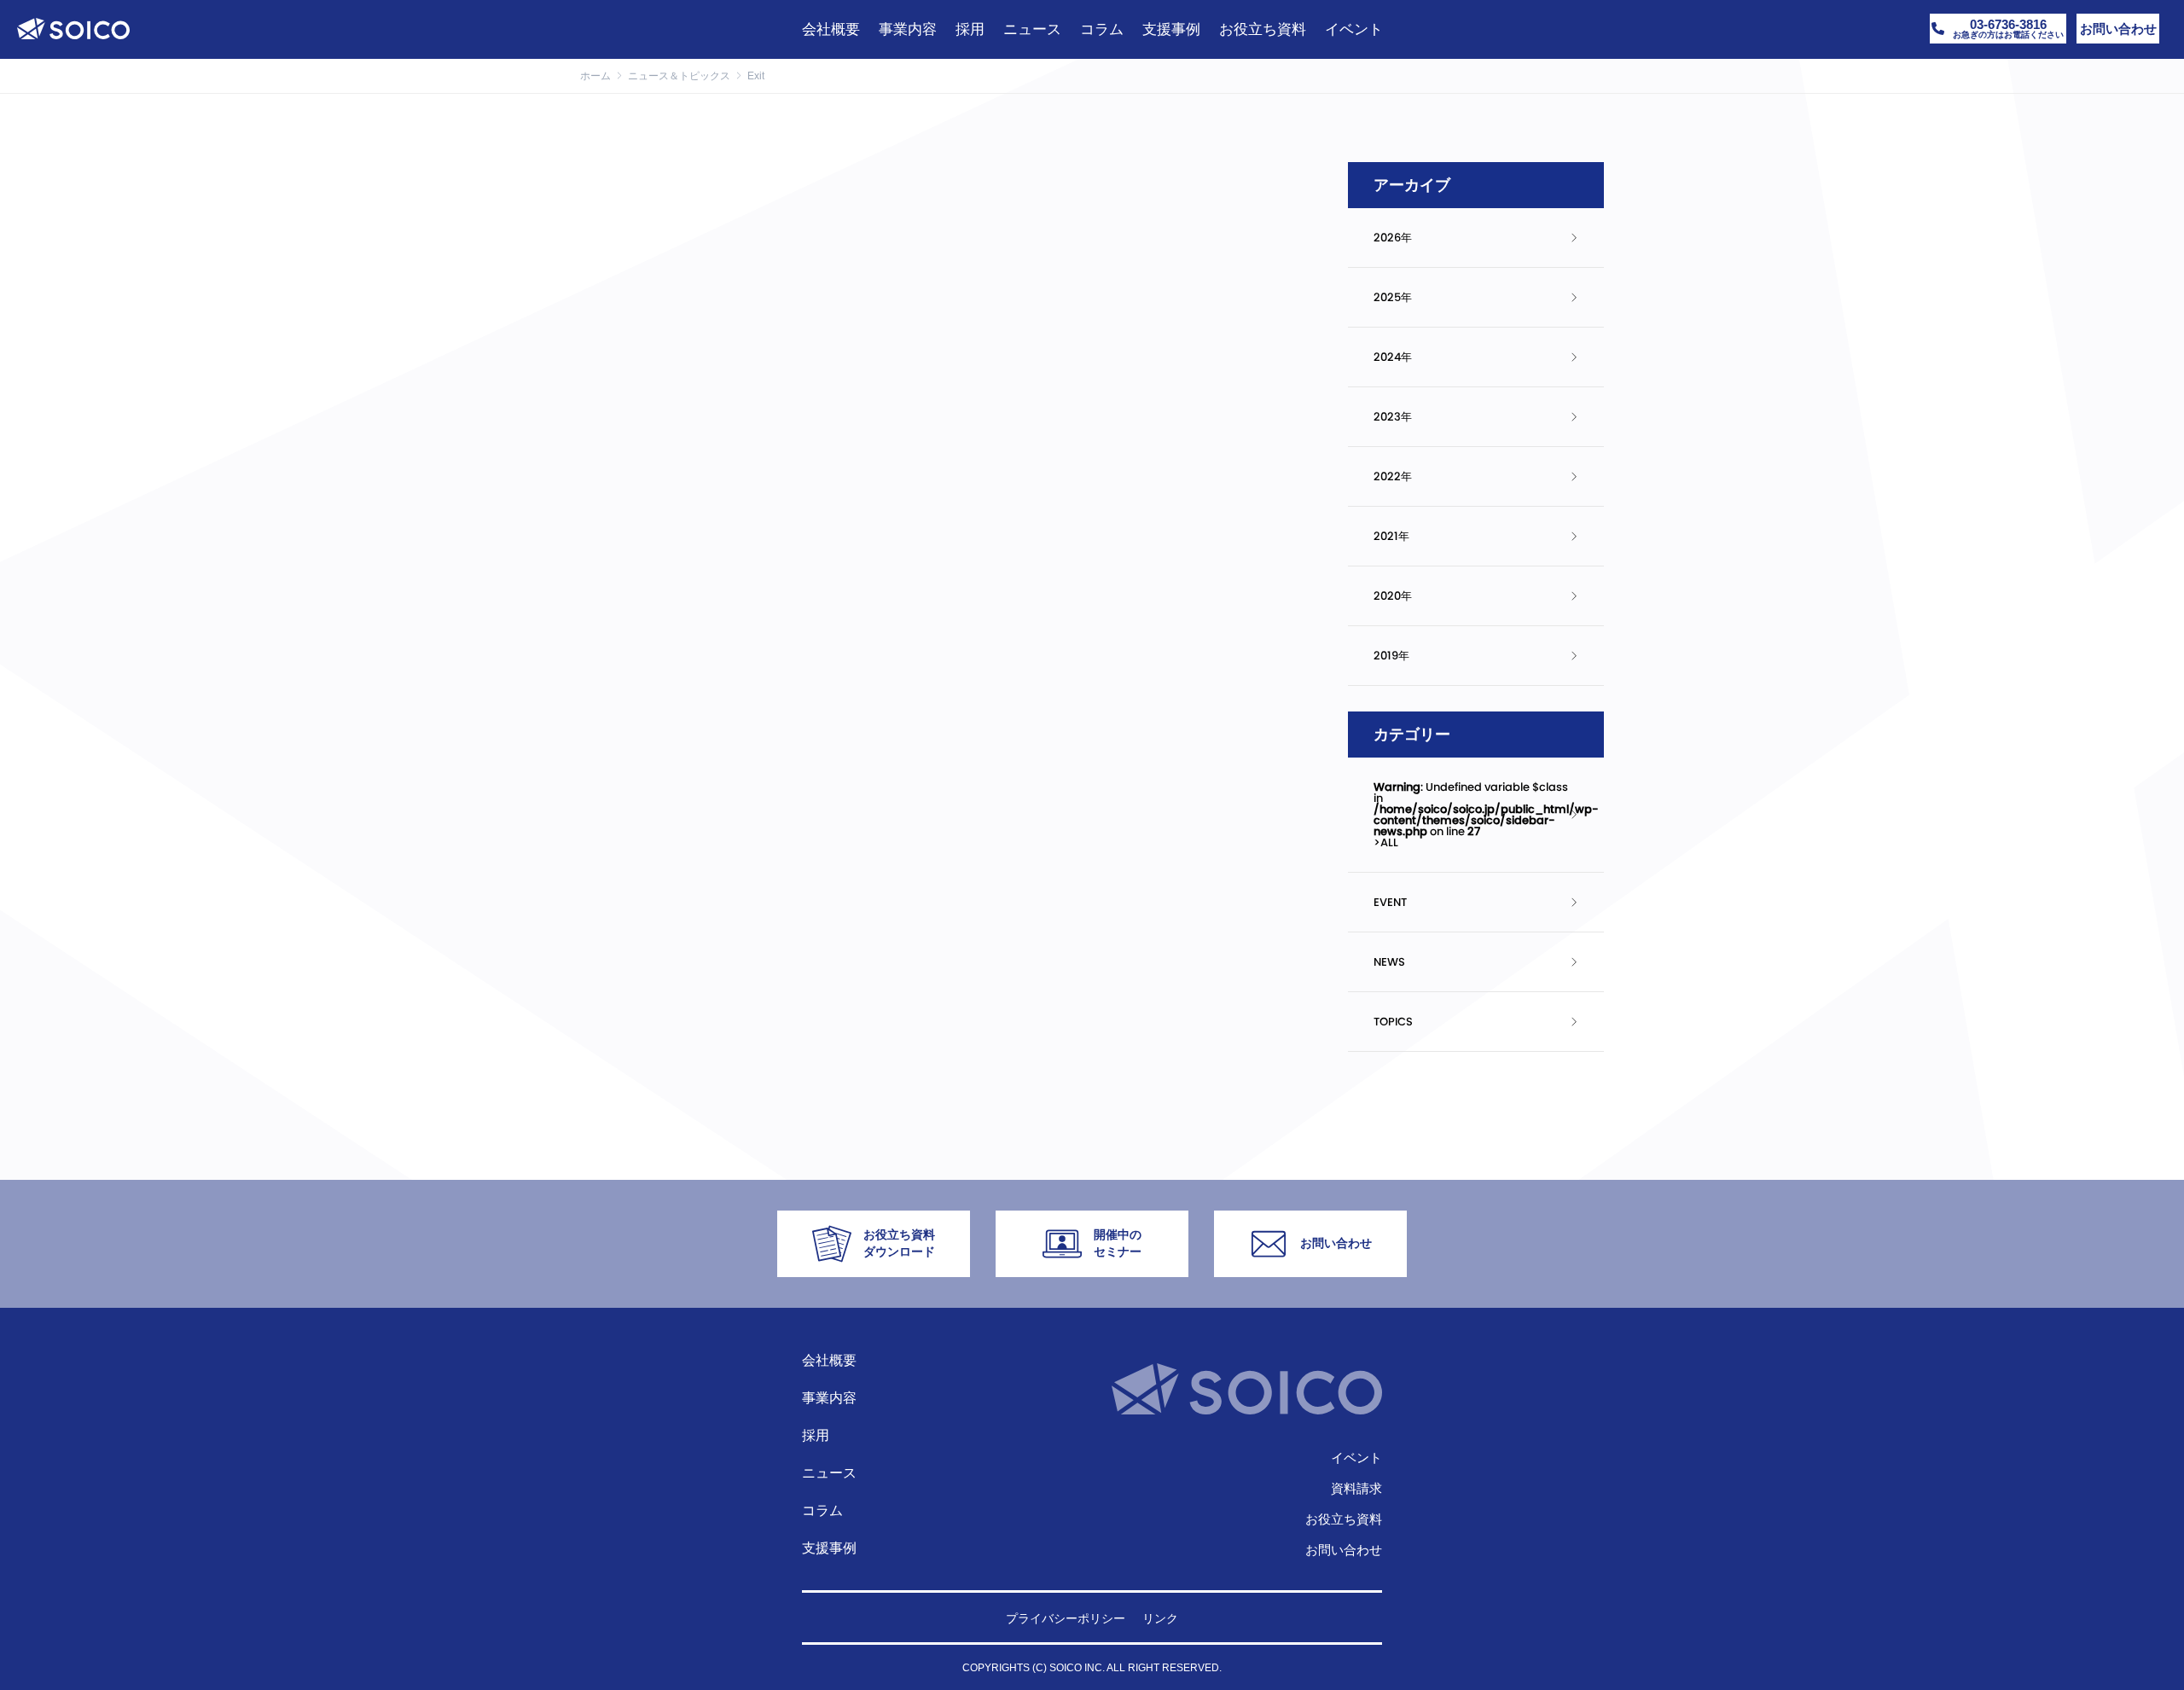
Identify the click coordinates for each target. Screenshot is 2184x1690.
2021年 (1391, 536)
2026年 (1393, 238)
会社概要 (829, 1360)
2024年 (1393, 357)
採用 (816, 1435)
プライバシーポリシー (1066, 1618)
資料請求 (1356, 1488)
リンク (1160, 1618)
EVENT (1390, 902)
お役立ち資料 (1344, 1519)
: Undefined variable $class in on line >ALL (1486, 815)
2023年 (1393, 417)
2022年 (1393, 476)
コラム (822, 1510)
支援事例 (829, 1548)
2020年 (1393, 596)
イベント (1356, 1458)
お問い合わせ (1344, 1550)
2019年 (1391, 656)
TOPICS (1393, 1022)
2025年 (1393, 297)
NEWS (1389, 962)
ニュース (829, 1473)
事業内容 (829, 1398)
